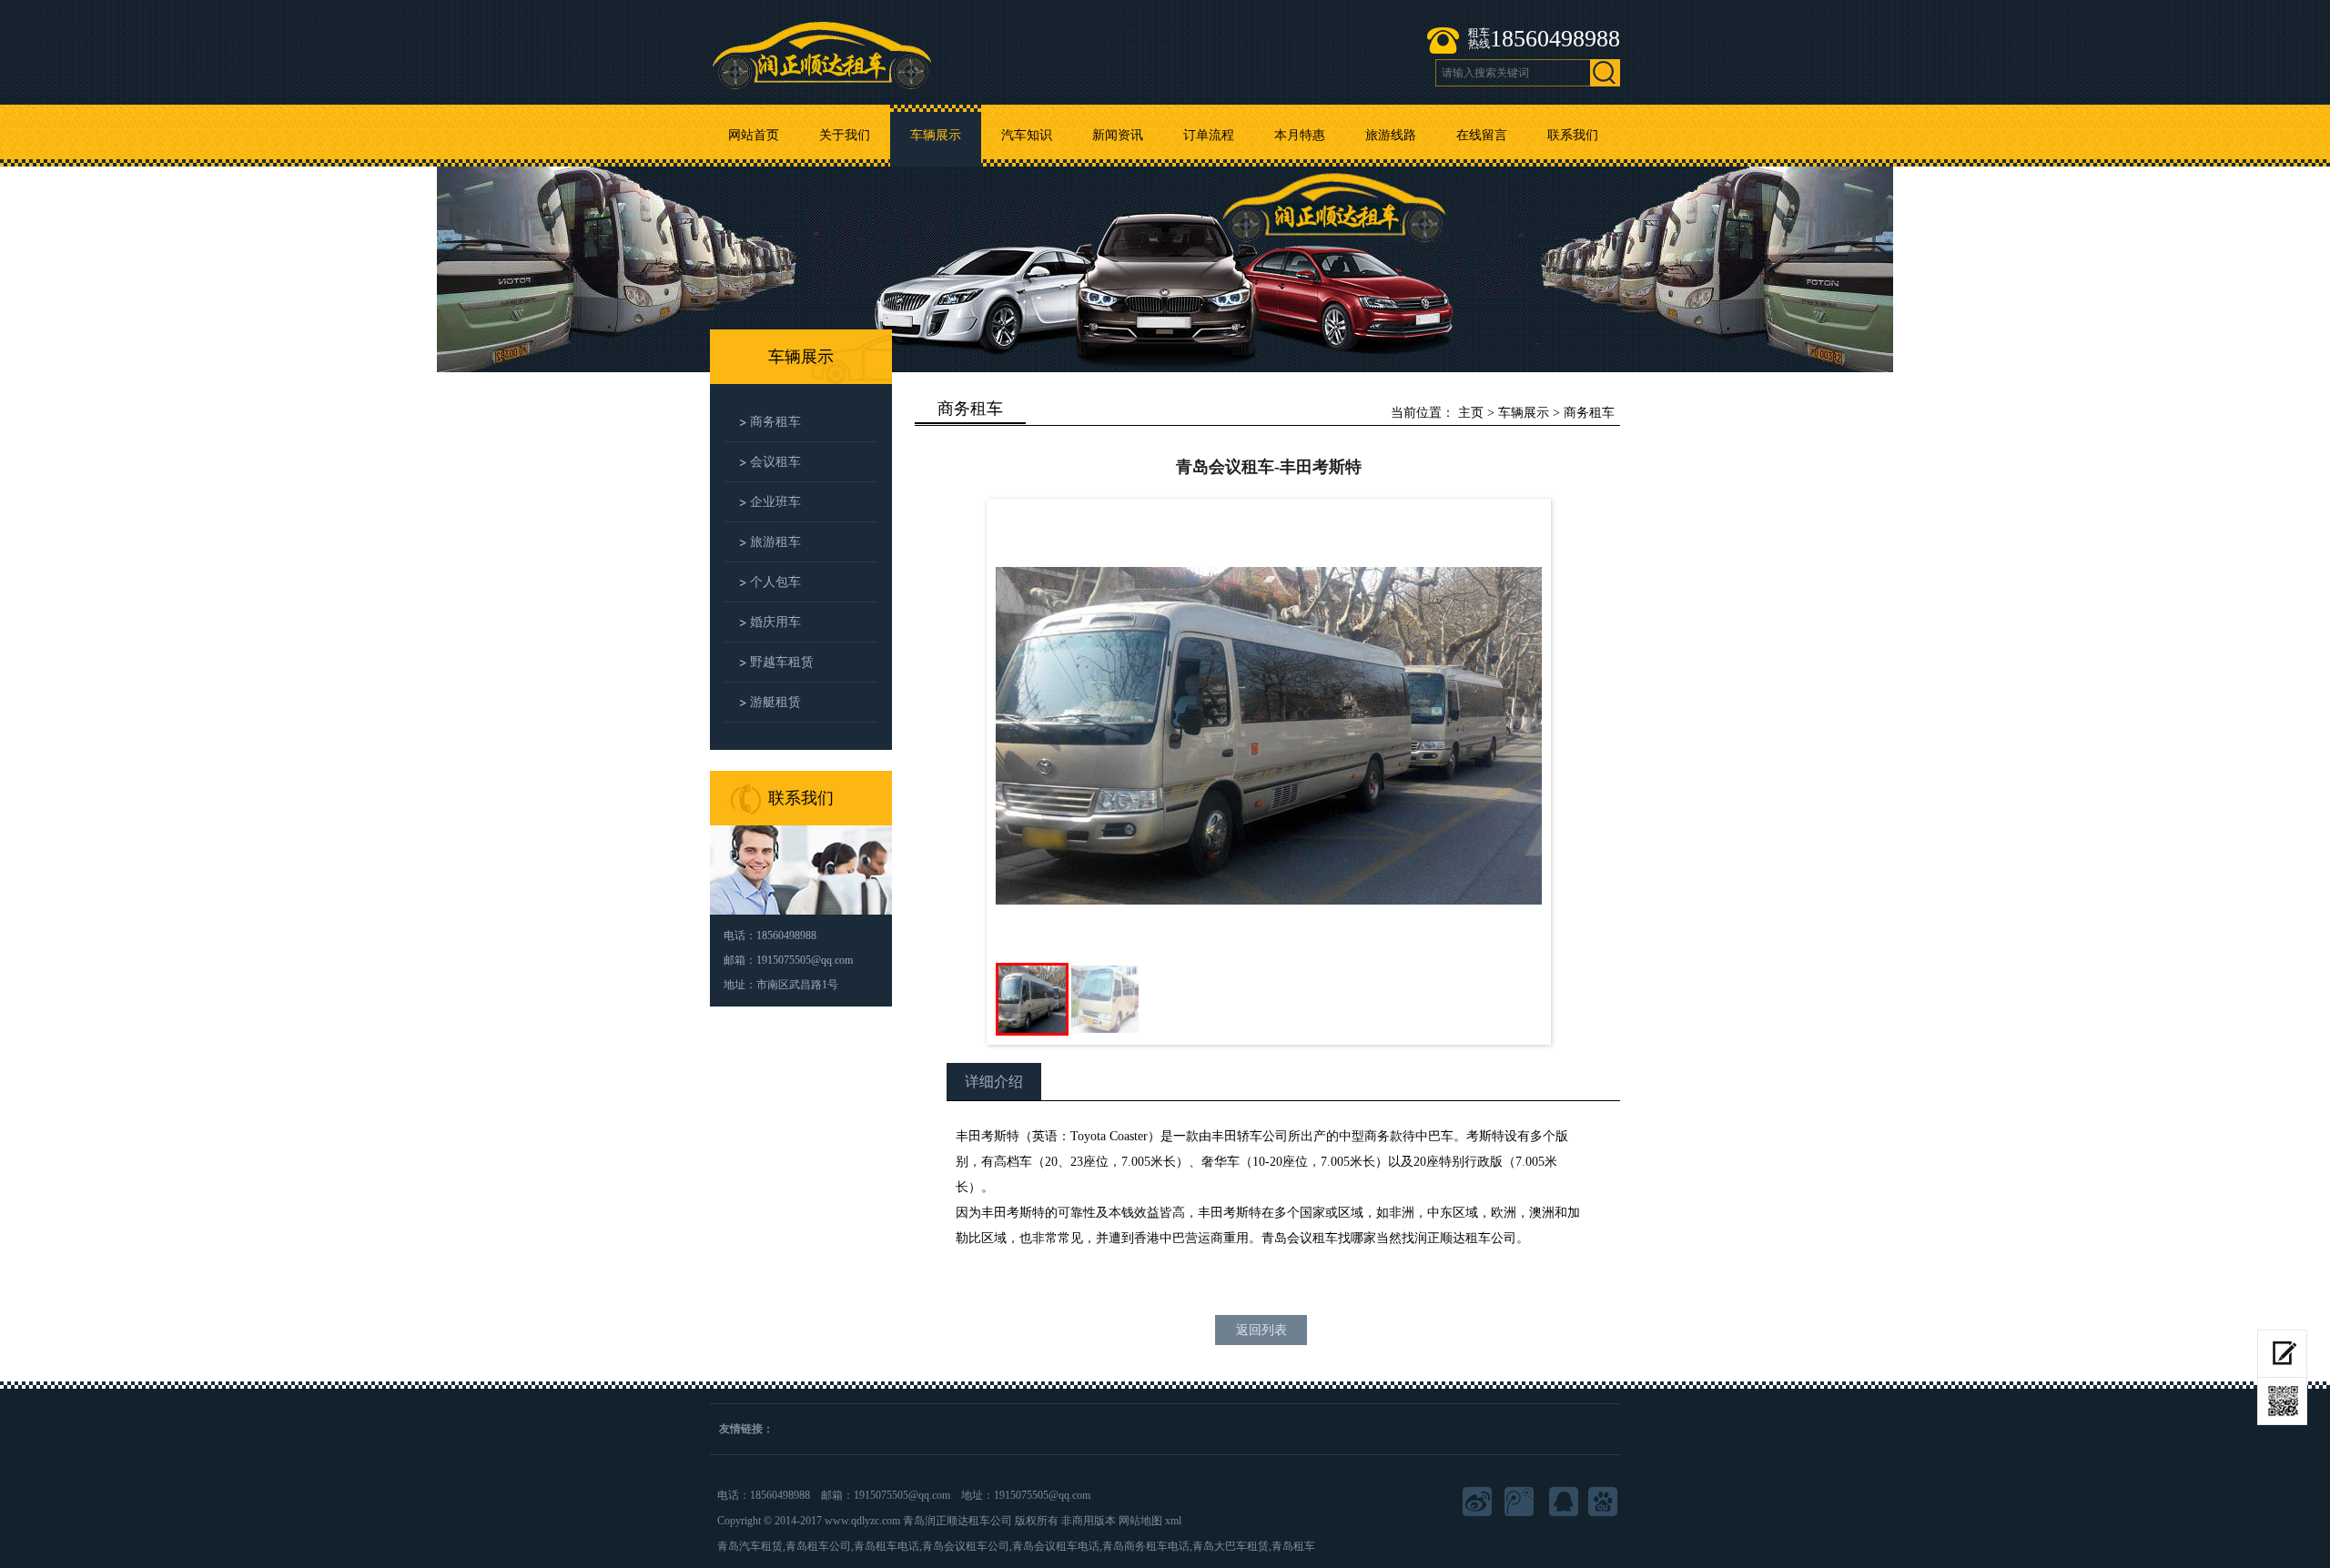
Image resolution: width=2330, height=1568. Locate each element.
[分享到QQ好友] (1563, 1503)
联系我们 (1573, 135)
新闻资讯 (1118, 135)
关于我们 (845, 135)
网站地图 (1140, 1521)
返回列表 (1261, 1330)
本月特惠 (1300, 135)
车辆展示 (936, 135)
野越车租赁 (782, 662)
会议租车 (775, 462)
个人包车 (775, 582)
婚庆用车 (775, 622)
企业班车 (775, 502)
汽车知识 (1027, 135)
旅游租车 (775, 542)
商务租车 (775, 422)
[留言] (2282, 1354)
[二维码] (2282, 1401)
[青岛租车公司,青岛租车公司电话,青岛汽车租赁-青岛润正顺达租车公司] (821, 46)
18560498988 (1555, 39)
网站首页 (754, 135)
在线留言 (1482, 135)
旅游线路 (1391, 135)
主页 (1471, 413)
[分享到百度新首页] (1605, 1503)
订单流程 (1209, 135)
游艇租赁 (775, 702)
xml (1173, 1521)
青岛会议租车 (1300, 1238)
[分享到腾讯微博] (1521, 1503)
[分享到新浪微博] (1479, 1503)
